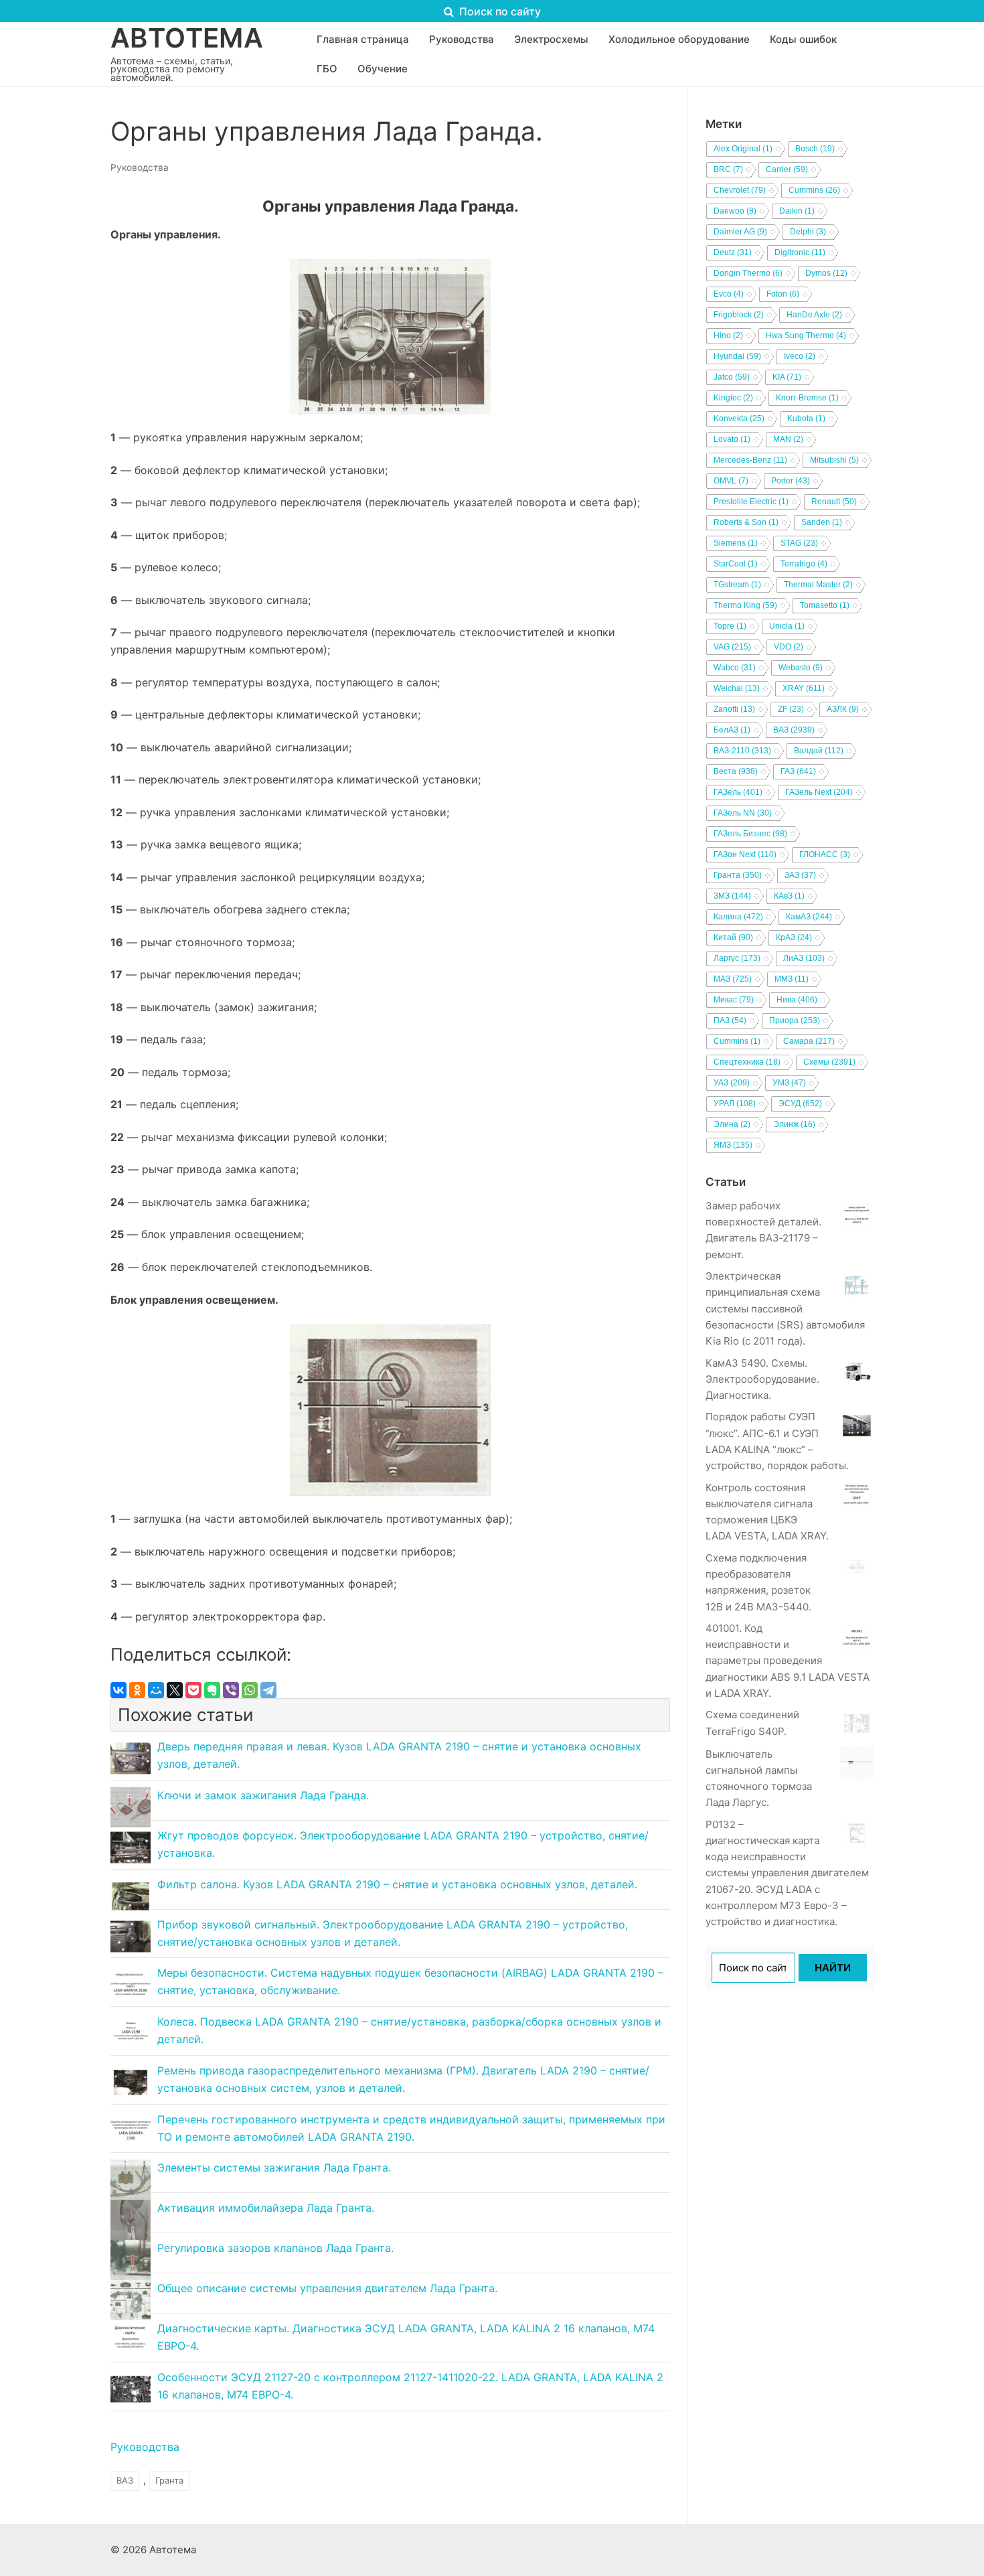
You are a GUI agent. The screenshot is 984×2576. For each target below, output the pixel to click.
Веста (736, 771)
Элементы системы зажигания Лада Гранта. (274, 2168)
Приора (795, 1020)
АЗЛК (843, 709)
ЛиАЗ (804, 958)
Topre (730, 626)
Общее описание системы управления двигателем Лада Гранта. (327, 2288)
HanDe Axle (814, 315)
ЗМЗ (732, 896)
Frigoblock (739, 315)
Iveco (800, 356)
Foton (783, 294)
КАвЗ (789, 896)
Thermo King (745, 605)
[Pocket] (193, 1690)
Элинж (794, 1124)
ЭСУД (800, 1104)
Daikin (797, 211)
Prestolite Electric (751, 502)
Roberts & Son (746, 522)
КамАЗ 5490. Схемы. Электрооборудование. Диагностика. (762, 1379)
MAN (788, 439)
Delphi (808, 232)
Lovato (732, 439)
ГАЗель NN (743, 813)
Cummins (814, 190)
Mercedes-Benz (750, 460)
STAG (799, 543)
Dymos (826, 273)
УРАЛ (735, 1104)
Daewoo (735, 211)
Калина (738, 917)
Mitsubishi (834, 460)
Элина (732, 1124)
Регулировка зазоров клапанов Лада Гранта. (275, 2248)
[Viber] (231, 1690)
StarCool (736, 564)
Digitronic (800, 252)
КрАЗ (794, 937)
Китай (733, 937)
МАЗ (733, 979)
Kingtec (733, 398)
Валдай (819, 751)
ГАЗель (738, 792)
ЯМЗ (733, 1145)
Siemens (736, 543)
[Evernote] (212, 1690)
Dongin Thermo (748, 273)
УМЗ (789, 1083)
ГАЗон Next (745, 854)
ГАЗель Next (819, 792)
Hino (728, 335)
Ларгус (737, 958)
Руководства (140, 167)
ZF (791, 709)
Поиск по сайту (499, 11)
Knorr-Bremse (807, 398)
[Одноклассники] (137, 1690)
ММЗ (792, 979)
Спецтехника (747, 1062)
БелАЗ (732, 730)
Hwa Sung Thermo (806, 335)
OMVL (731, 481)
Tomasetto (825, 605)
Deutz (733, 252)
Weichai (737, 688)
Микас (734, 1000)
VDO (789, 647)
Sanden (822, 522)
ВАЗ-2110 (742, 751)
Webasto (801, 668)
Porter (791, 481)
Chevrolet (740, 190)
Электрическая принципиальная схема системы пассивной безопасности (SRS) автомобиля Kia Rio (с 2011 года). (785, 1308)
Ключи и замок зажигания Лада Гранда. (263, 1795)
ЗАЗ (800, 875)
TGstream (737, 585)
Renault (834, 502)
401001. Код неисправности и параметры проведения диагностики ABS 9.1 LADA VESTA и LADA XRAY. (788, 1661)
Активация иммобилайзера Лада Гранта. (266, 2208)
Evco (729, 294)
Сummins (737, 1041)
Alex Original (743, 149)
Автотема (187, 38)
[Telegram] (268, 1690)
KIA (787, 377)
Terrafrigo (804, 564)
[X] (175, 1690)
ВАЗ (125, 2480)
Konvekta (739, 419)
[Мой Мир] (156, 1690)
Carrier (787, 169)
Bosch (815, 149)
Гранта (169, 2480)
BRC (728, 169)
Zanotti (734, 709)
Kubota (806, 419)
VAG (732, 647)
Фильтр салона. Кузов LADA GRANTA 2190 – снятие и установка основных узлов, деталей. (397, 1884)
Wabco (735, 668)
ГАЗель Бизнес (750, 834)
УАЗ (732, 1083)
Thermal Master (818, 585)
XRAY (804, 688)
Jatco (732, 377)
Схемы (829, 1062)
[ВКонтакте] (118, 1690)
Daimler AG (740, 232)
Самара (809, 1041)
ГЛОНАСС (825, 854)
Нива (797, 1000)
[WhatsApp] (250, 1690)
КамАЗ (809, 917)
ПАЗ (730, 1020)
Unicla (787, 626)
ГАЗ (798, 771)
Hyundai (737, 356)
